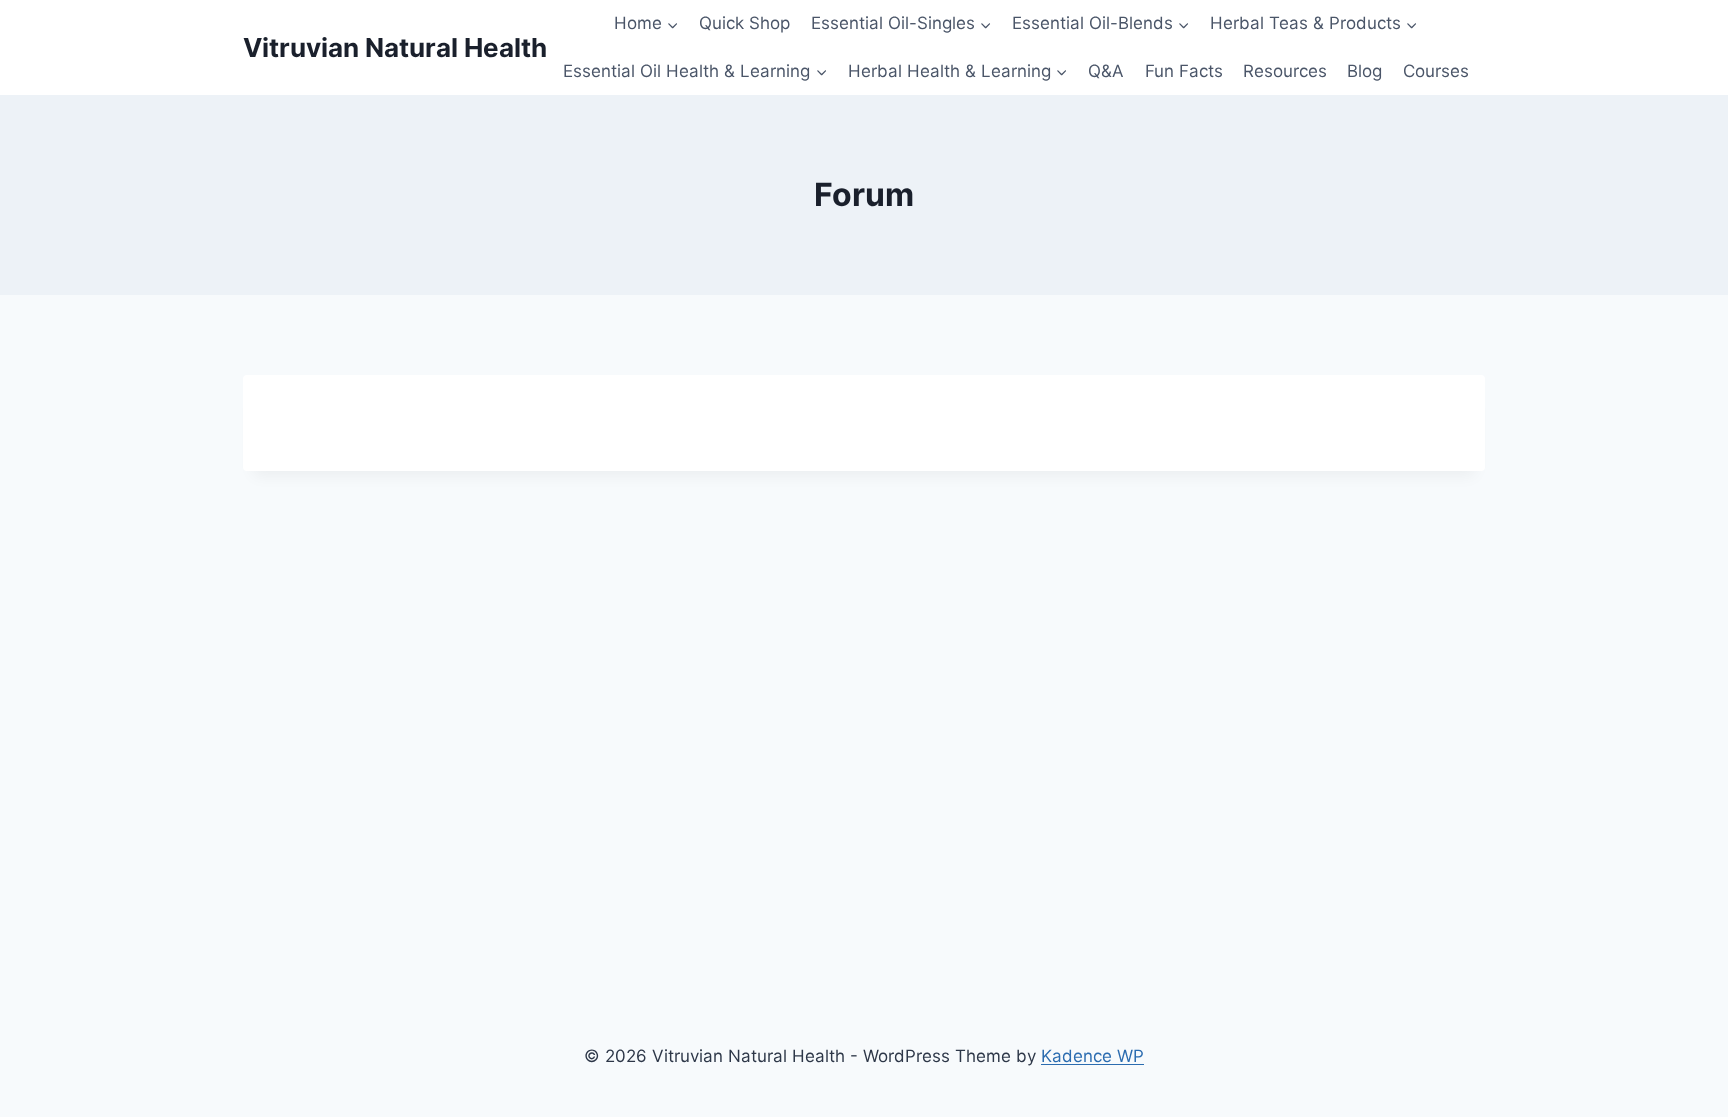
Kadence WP (1092, 1056)
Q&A (1106, 71)
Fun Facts (1184, 71)
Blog (1364, 71)
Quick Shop (744, 23)
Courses (1436, 71)
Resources (1285, 71)
